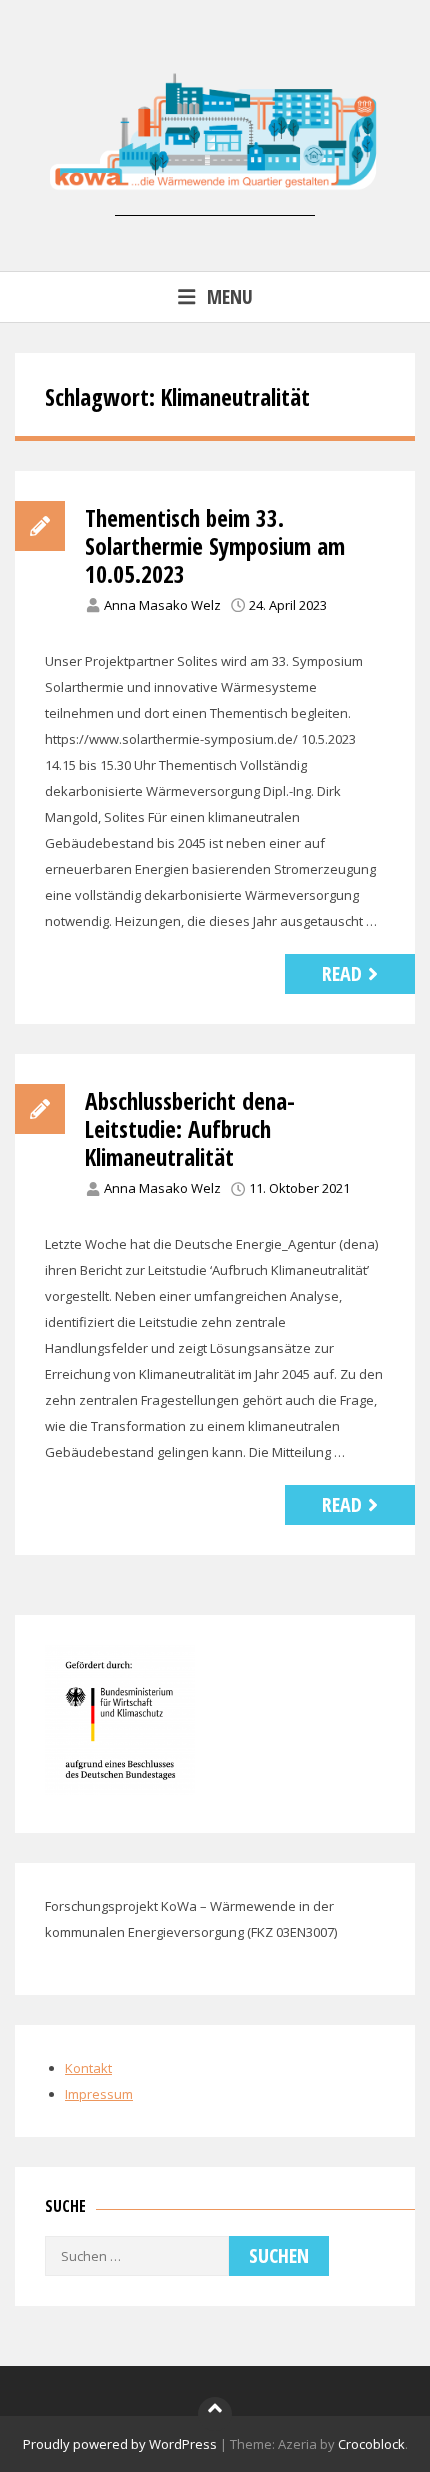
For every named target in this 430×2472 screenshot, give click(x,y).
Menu (230, 296)
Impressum (99, 2094)
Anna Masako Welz (162, 605)
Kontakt (88, 2068)
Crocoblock (371, 2444)
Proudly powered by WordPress (120, 2444)
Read (342, 973)
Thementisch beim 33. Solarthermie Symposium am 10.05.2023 (215, 546)
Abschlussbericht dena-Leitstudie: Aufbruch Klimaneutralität (190, 1129)
